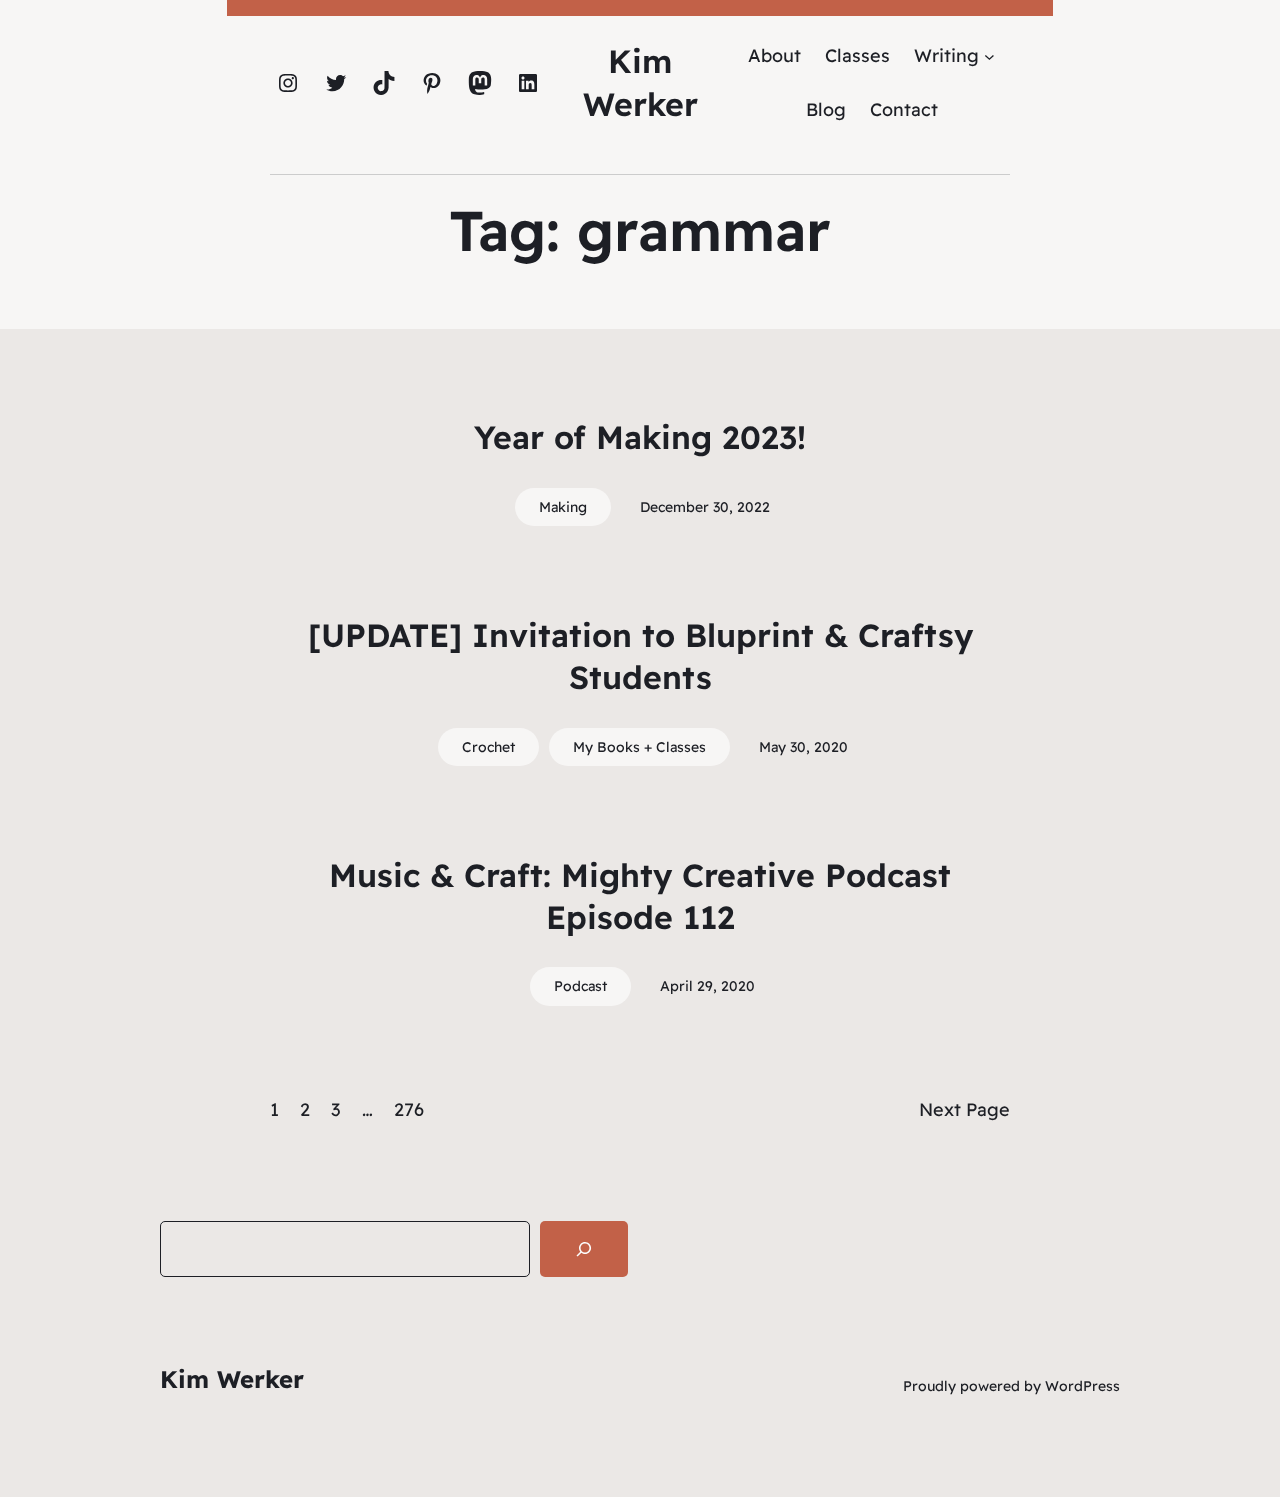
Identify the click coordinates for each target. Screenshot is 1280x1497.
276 (409, 1109)
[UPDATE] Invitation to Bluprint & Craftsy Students (640, 656)
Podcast (580, 986)
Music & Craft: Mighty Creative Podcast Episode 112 (640, 896)
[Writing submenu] (989, 55)
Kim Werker (232, 1379)
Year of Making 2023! (640, 437)
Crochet (488, 747)
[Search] (584, 1249)
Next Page (964, 1109)
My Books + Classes (639, 747)
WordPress (1082, 1386)
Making (563, 507)
